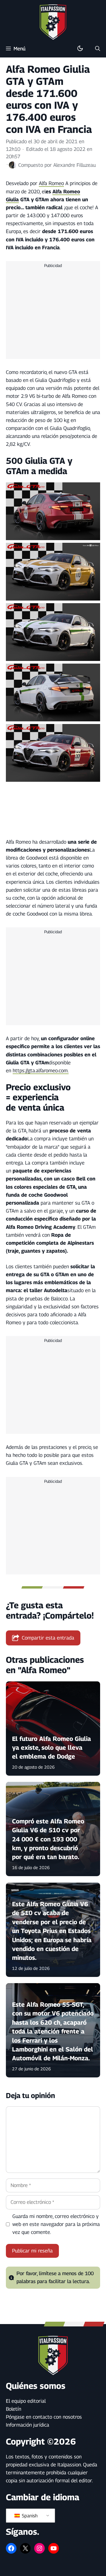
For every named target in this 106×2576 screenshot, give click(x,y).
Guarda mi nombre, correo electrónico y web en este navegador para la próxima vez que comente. (56, 2224)
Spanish (29, 2516)
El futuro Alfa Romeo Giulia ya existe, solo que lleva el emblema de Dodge (52, 1748)
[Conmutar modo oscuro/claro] (80, 49)
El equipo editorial (26, 2401)
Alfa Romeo (51, 183)
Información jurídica (28, 2425)
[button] (98, 49)
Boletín (14, 2409)
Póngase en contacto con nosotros (44, 2417)
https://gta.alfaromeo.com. (41, 1071)
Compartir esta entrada (48, 1638)
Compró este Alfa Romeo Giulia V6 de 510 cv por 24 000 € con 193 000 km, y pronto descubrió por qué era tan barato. (48, 1839)
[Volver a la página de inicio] (53, 22)
